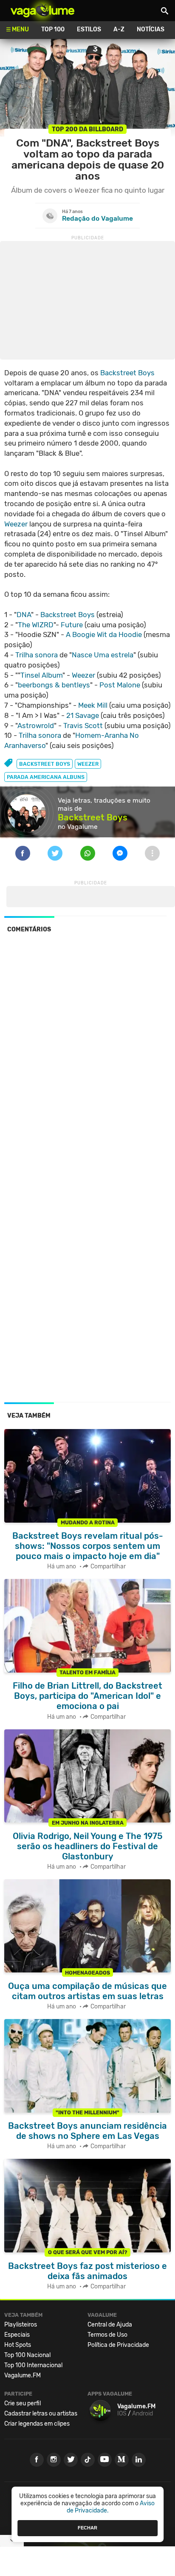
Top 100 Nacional (27, 2355)
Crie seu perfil (23, 2403)
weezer (88, 764)
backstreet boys (45, 764)
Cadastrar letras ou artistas (41, 2414)
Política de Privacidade (118, 2345)
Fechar (87, 2528)
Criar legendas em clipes (37, 2424)
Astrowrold (36, 726)
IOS (122, 2414)
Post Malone (120, 685)
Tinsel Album (41, 675)
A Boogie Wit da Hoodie (104, 634)
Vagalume (42, 11)
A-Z (119, 29)
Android (143, 2414)
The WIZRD (36, 625)
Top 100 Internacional (33, 2365)
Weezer (16, 524)
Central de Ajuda (110, 2325)
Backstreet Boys (127, 373)
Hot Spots (18, 2345)
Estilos (89, 29)
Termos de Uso (107, 2335)
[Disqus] (87, 1056)
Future (72, 625)
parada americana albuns (46, 777)
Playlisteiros (21, 2325)
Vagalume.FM (23, 2375)
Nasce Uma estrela (103, 655)
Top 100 (53, 29)
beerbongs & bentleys (54, 685)
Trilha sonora (37, 655)
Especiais (17, 2335)
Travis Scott (83, 726)
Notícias (151, 29)
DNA (24, 615)
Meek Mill (93, 705)
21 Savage (83, 715)
